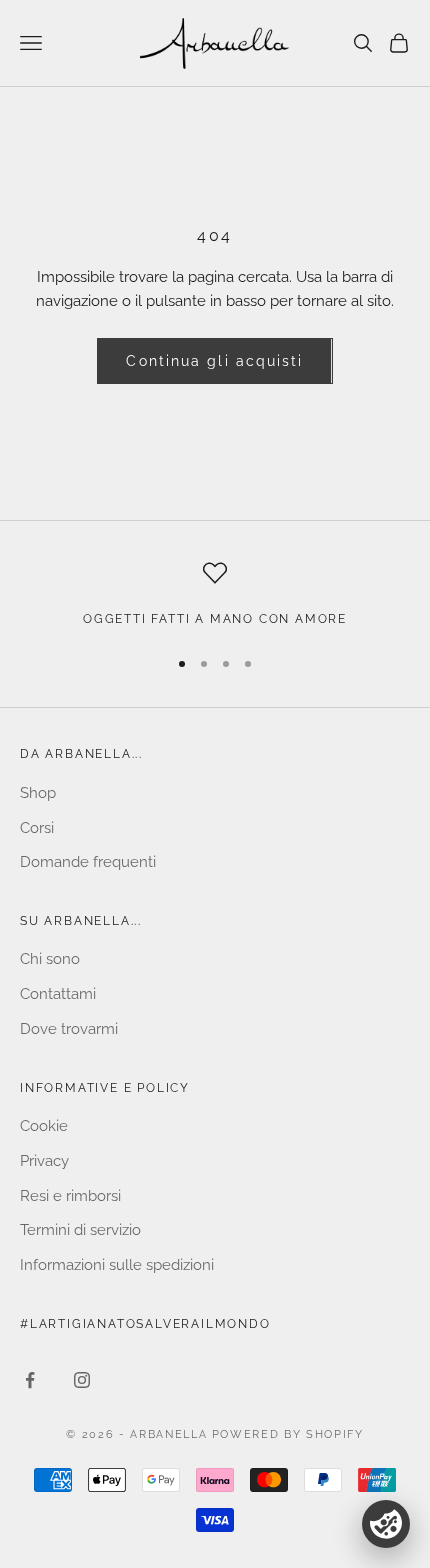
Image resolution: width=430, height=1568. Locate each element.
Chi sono (50, 959)
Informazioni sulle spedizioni (117, 1265)
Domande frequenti (88, 862)
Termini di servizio (80, 1230)
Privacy (44, 1161)
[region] (215, 595)
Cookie (44, 1126)
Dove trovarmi (69, 1029)
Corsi (37, 828)
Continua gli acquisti (214, 361)
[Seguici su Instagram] (82, 1380)
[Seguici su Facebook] (30, 1380)
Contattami (58, 994)
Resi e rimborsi (70, 1196)
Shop (38, 793)
